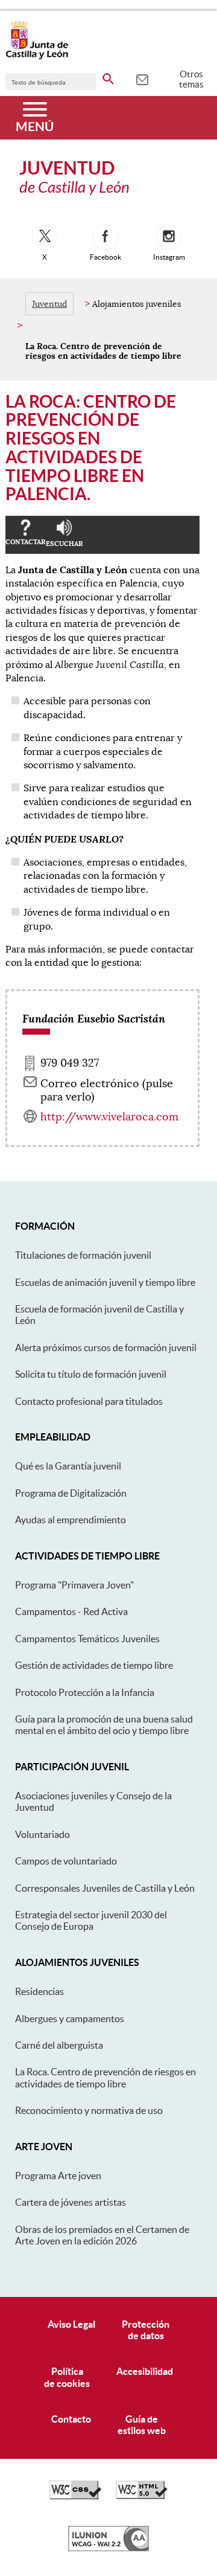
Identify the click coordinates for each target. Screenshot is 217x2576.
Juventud (49, 304)
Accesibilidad (145, 2371)
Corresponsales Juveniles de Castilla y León (105, 1888)
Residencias (39, 1991)
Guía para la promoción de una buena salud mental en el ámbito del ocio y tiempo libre (104, 1725)
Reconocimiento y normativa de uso (89, 2110)
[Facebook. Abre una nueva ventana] (105, 237)
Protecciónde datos (146, 2330)
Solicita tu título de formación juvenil (91, 1374)
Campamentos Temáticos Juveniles (87, 1639)
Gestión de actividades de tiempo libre (94, 1665)
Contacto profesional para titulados (89, 1401)
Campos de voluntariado (66, 1861)
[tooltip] (142, 79)
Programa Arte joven (58, 2176)
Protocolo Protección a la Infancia (85, 1692)
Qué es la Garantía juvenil (68, 1466)
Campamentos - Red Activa (71, 1611)
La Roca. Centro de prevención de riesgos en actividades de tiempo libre (105, 2077)
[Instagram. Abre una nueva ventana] (169, 237)
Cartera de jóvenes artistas (71, 2202)
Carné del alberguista (59, 2045)
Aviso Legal (71, 2324)
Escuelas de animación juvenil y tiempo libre (105, 1282)
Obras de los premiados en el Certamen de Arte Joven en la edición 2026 (102, 2235)
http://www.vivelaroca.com (109, 1117)
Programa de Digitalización (71, 1493)
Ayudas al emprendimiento (71, 1520)
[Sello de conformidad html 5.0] (142, 2496)
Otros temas (191, 79)
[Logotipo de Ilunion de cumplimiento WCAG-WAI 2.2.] (108, 2548)
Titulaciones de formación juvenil (83, 1255)
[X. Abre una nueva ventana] (45, 237)
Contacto (71, 2419)
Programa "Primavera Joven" (74, 1585)
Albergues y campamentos (70, 2019)
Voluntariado (42, 1834)
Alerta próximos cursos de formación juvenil (106, 1347)
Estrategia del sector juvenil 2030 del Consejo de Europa (91, 1920)
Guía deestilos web (142, 2425)
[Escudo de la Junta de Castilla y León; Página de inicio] (37, 57)
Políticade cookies (67, 2377)
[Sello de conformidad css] (75, 2496)
